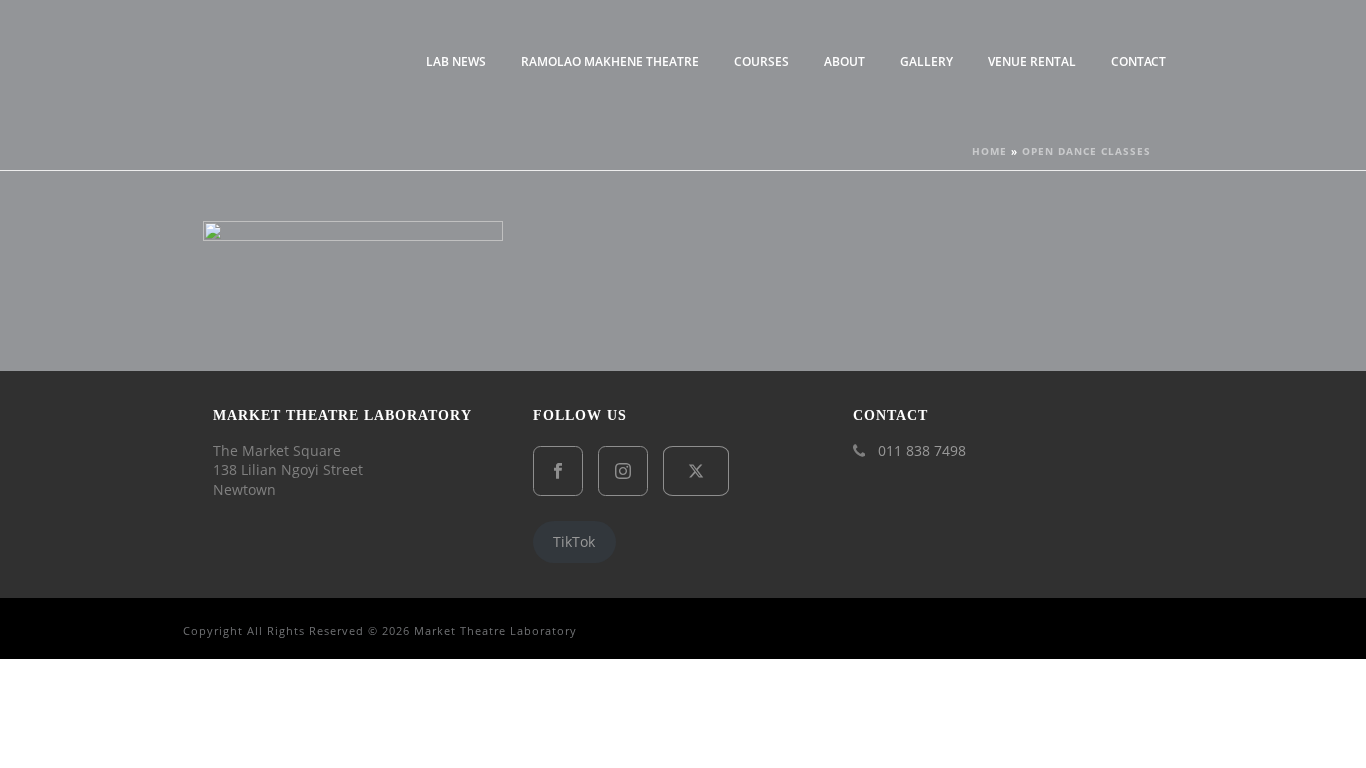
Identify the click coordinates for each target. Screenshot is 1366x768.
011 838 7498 (922, 451)
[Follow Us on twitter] (696, 471)
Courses (761, 61)
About (844, 61)
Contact (1138, 61)
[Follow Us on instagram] (623, 471)
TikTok (574, 541)
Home (989, 151)
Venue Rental (1032, 61)
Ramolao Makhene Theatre (610, 61)
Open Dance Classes (1086, 151)
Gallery (926, 61)
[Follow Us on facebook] (558, 471)
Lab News (456, 61)
